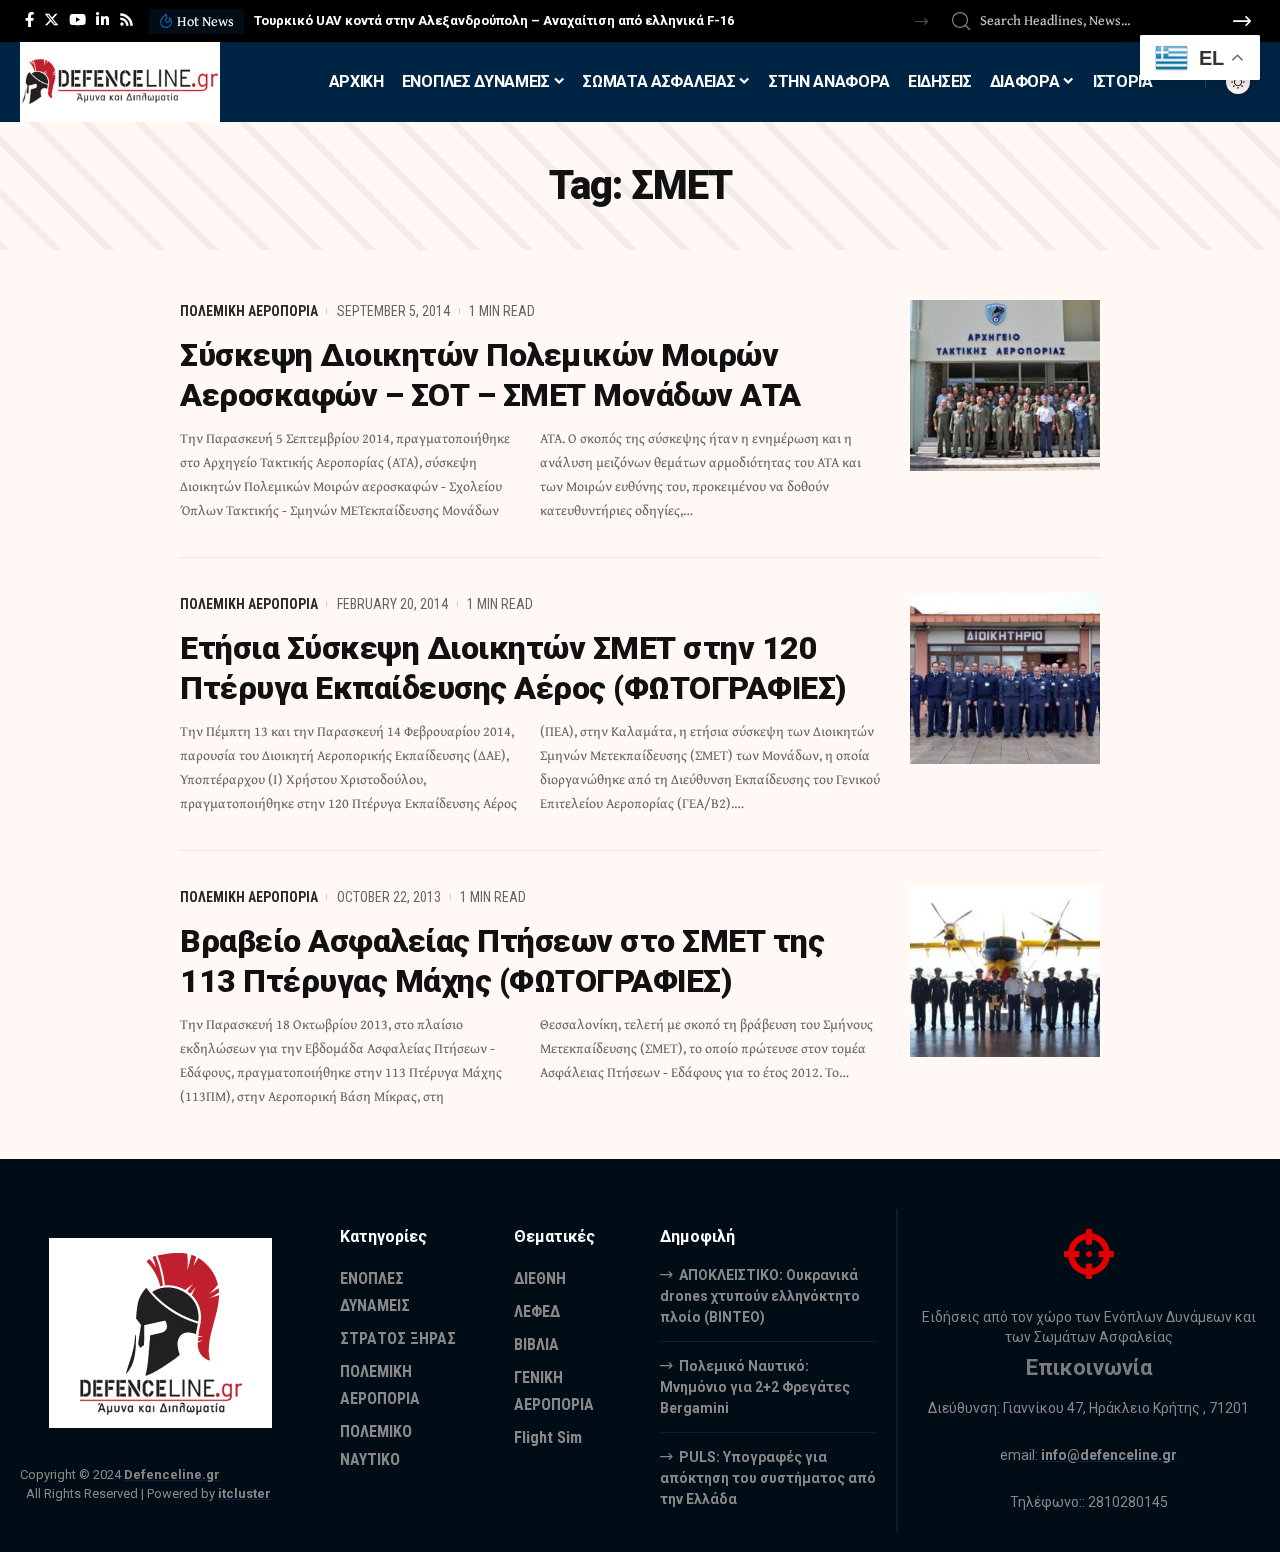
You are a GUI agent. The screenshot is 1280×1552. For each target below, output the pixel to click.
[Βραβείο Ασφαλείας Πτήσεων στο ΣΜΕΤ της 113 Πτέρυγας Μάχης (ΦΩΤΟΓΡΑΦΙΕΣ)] (1005, 971)
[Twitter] (51, 20)
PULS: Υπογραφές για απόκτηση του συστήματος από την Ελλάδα (768, 1478)
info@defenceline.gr (1109, 1455)
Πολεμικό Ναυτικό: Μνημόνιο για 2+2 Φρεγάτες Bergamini (755, 1387)
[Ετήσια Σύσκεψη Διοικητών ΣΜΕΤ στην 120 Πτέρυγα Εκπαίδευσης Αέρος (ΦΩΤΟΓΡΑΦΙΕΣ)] (1005, 678)
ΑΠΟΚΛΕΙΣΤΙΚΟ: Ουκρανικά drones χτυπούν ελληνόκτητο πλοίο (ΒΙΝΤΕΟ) (760, 1296)
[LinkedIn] (102, 20)
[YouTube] (77, 20)
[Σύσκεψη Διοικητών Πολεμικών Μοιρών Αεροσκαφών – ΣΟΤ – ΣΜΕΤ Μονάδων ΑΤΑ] (1005, 385)
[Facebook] (29, 20)
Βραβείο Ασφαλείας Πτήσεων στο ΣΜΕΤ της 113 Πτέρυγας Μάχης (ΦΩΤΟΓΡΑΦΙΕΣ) (502, 961)
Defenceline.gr (172, 1474)
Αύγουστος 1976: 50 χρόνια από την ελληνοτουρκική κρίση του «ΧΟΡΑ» (474, 20)
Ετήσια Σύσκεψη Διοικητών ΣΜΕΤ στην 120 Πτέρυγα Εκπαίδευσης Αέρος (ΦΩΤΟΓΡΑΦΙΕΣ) (513, 668)
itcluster (244, 1493)
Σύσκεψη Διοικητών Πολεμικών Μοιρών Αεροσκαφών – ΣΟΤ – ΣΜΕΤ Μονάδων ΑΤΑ (490, 375)
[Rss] (126, 20)
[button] (921, 21)
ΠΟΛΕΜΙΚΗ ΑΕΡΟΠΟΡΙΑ (249, 311)
